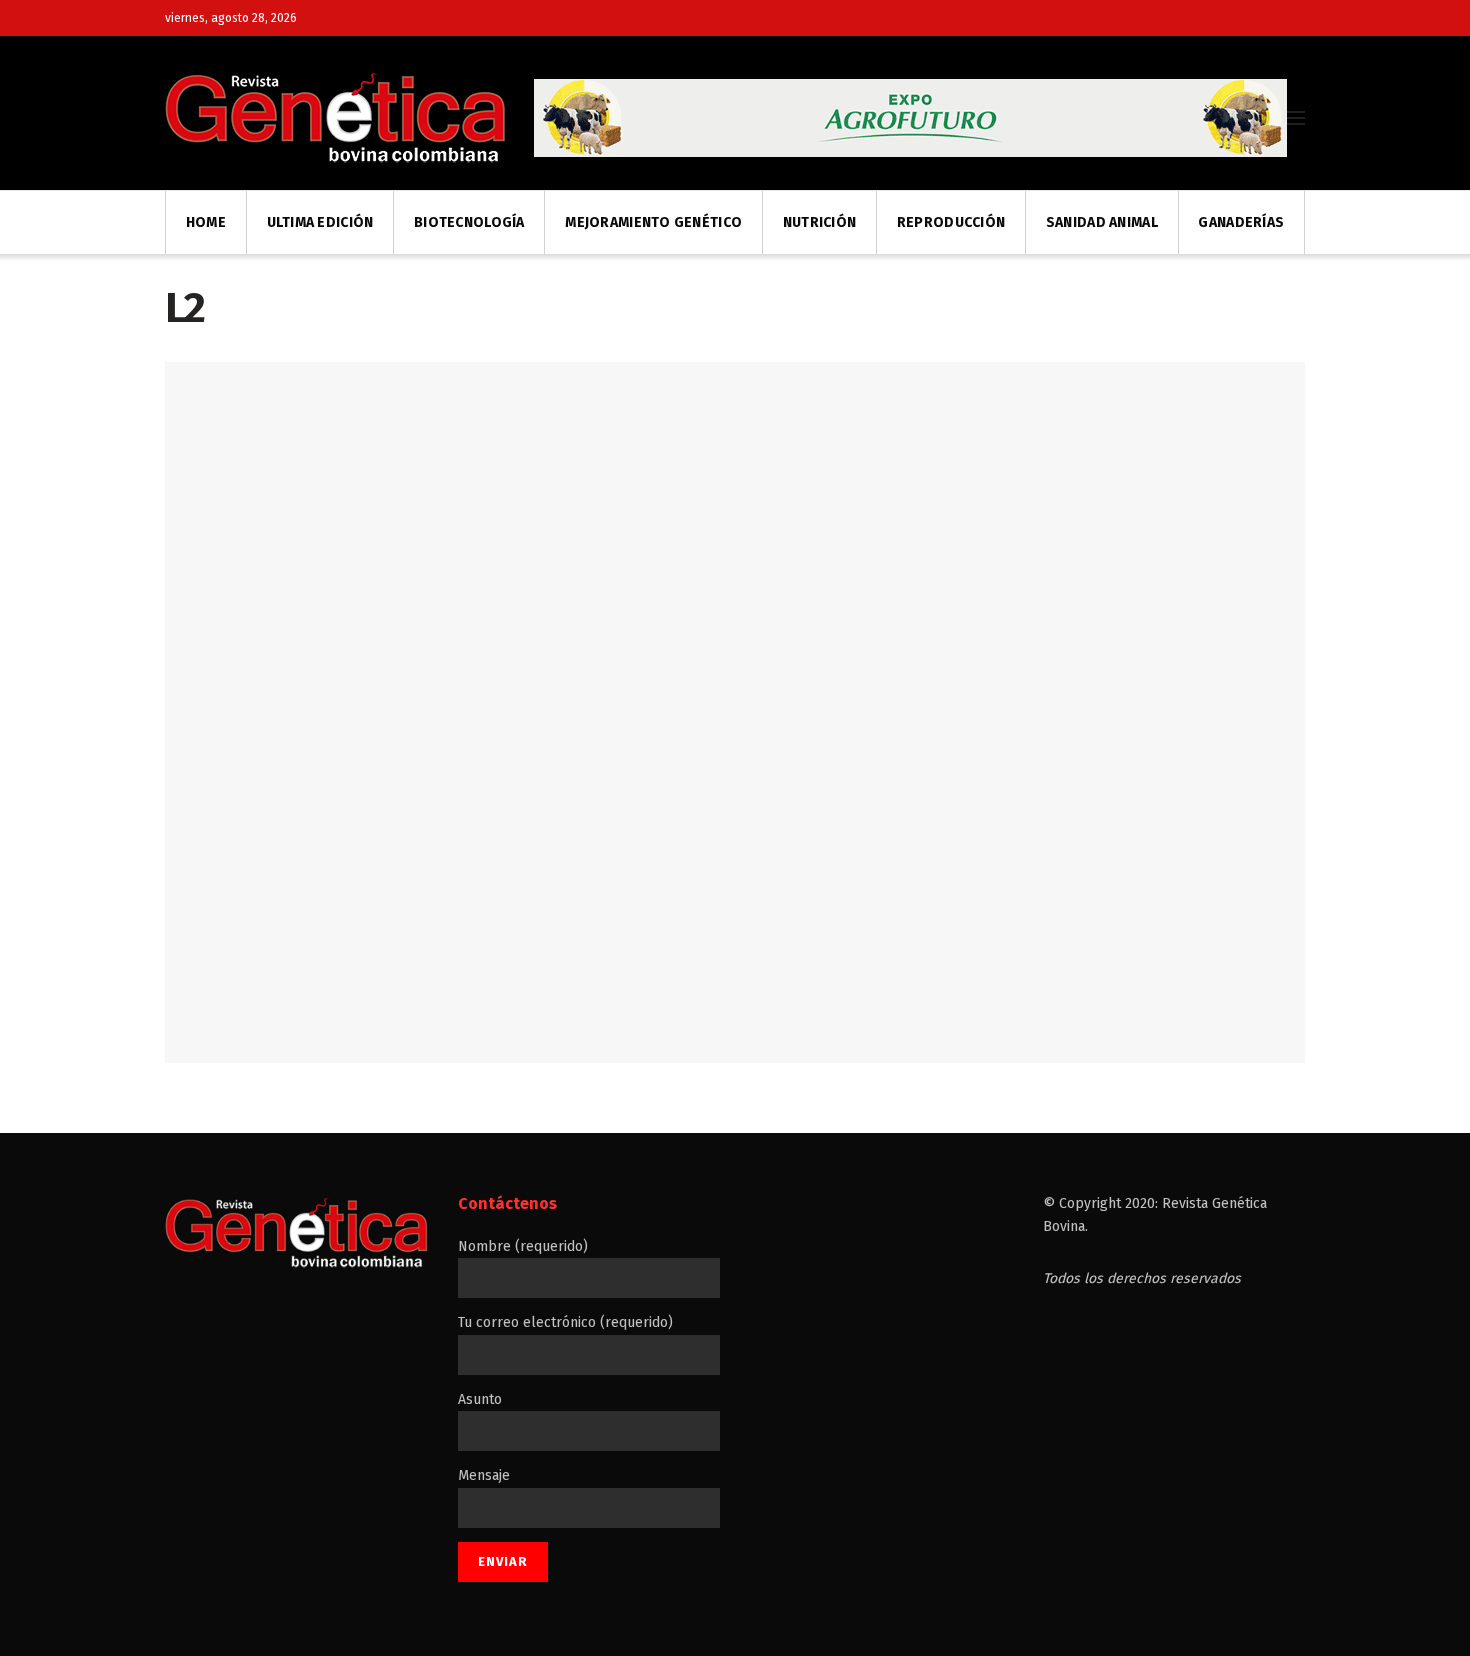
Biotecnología (469, 222)
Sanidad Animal (1102, 222)
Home (206, 222)
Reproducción (951, 222)
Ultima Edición (320, 222)
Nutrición (820, 222)
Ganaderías (1241, 222)
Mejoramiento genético (653, 222)
